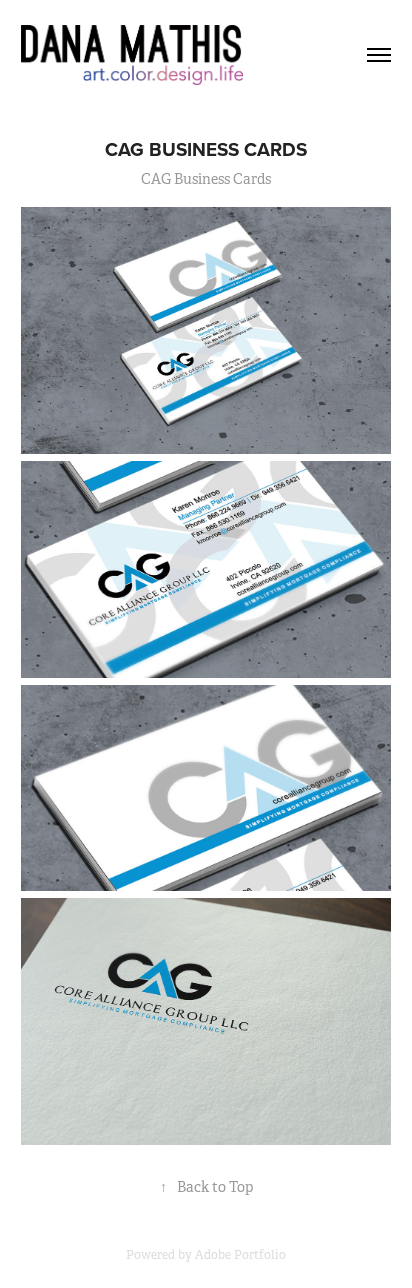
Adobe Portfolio (240, 1255)
